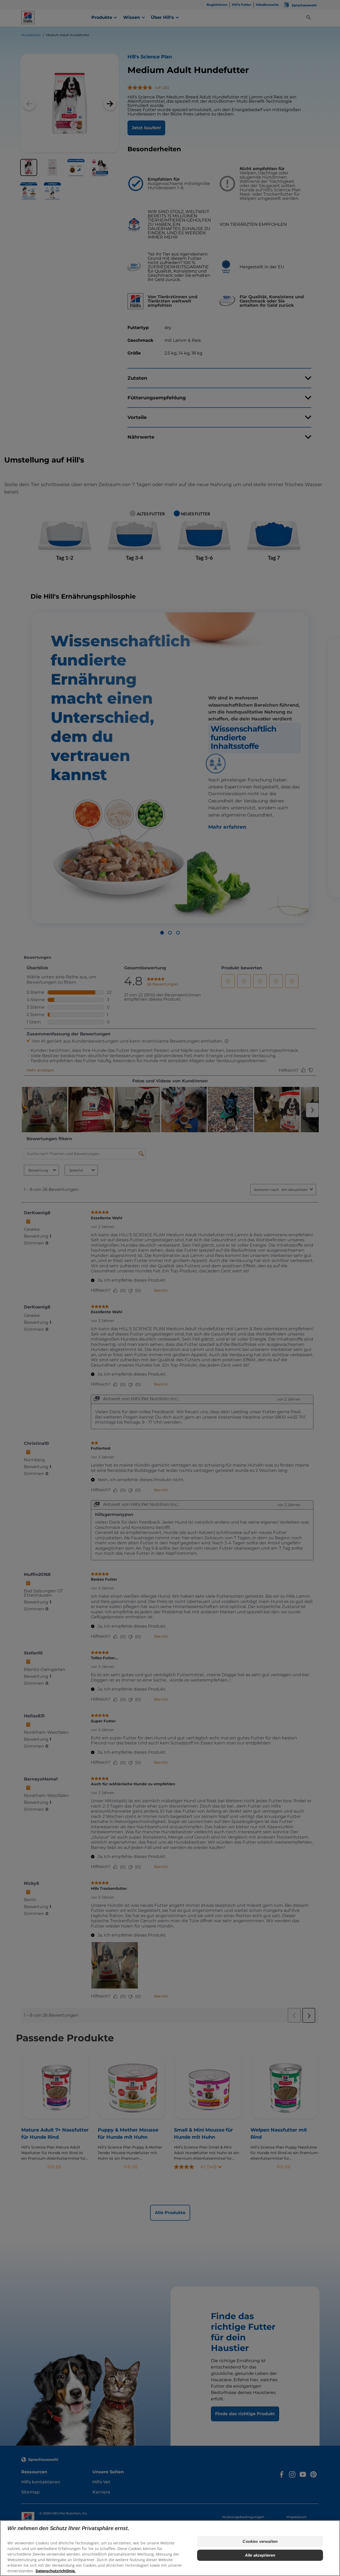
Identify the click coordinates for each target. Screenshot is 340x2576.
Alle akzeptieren (260, 2555)
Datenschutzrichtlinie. (56, 2571)
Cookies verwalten (260, 2541)
